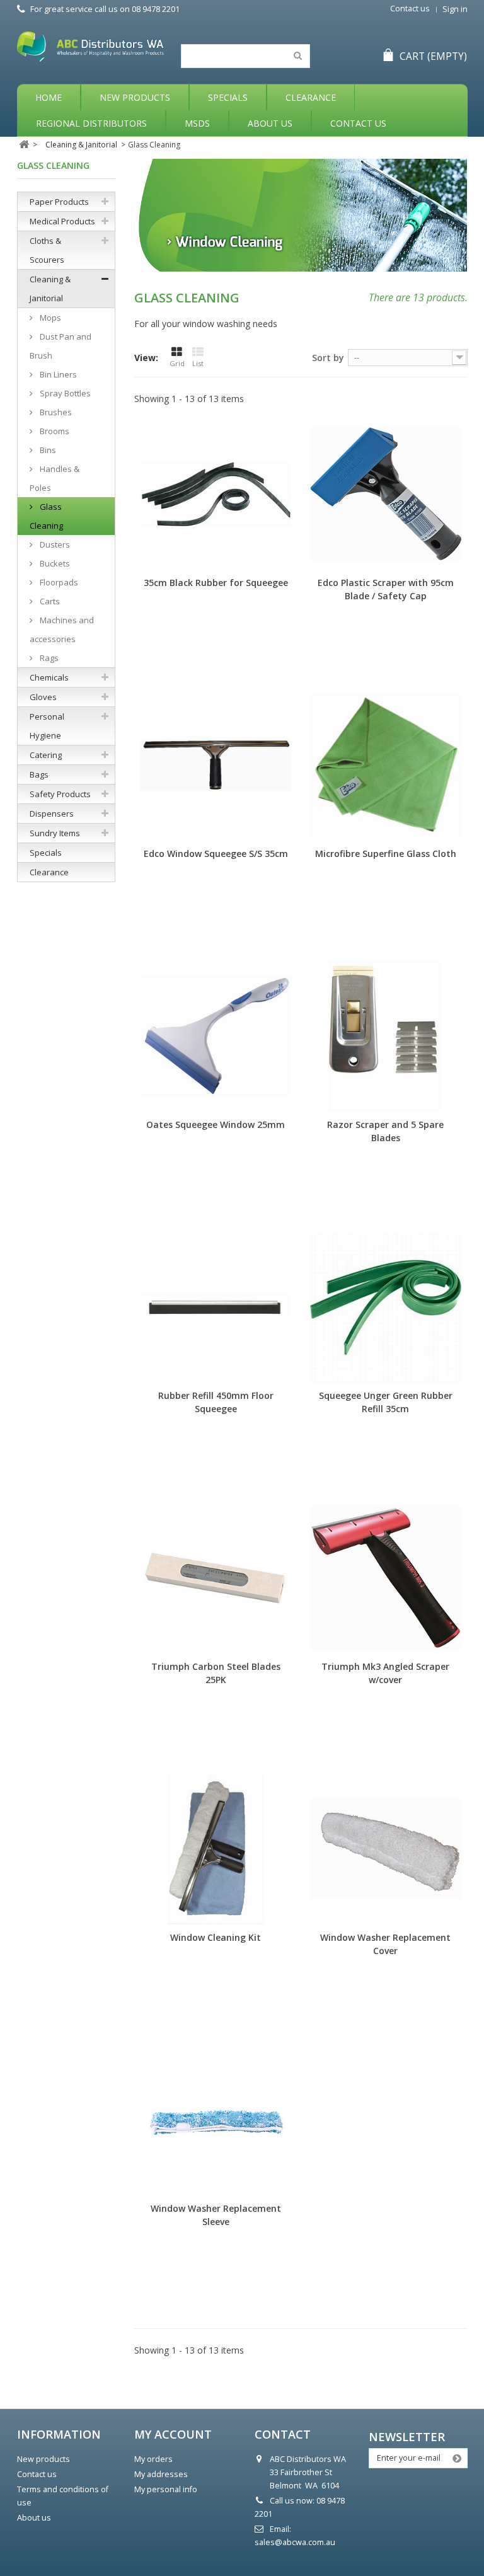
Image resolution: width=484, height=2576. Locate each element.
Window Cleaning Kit (216, 1937)
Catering (46, 755)
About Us (270, 123)
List (198, 363)
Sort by (328, 358)
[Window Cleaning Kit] (216, 1849)
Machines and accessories (62, 630)
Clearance (311, 97)
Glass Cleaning (46, 516)
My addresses (161, 2474)
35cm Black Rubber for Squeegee (216, 583)
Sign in (455, 9)
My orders (153, 2459)
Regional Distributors (91, 123)
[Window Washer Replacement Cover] (385, 1849)
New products (43, 2459)
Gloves (43, 697)
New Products (135, 97)
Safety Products (60, 794)
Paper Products (59, 202)
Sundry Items (55, 833)
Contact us (410, 9)
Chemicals (49, 677)
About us (34, 2518)
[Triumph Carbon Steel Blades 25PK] (216, 1578)
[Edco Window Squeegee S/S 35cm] (216, 765)
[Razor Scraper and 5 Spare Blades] (385, 1036)
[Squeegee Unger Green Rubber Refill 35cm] (385, 1307)
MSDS (197, 123)
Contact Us (358, 123)
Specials (228, 97)
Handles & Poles (55, 478)
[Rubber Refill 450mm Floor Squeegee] (216, 1307)
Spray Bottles (64, 393)
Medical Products (62, 221)
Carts (49, 601)
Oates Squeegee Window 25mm (216, 1124)
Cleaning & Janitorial (50, 289)
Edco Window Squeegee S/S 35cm (216, 854)
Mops (49, 318)
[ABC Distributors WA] (90, 47)
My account (173, 2434)
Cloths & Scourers (47, 250)
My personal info (166, 2489)
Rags (48, 658)
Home (49, 97)
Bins (47, 450)
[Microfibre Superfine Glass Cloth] (385, 765)
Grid (177, 363)
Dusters (54, 544)
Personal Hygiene (47, 726)
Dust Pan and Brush (60, 346)
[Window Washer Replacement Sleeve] (216, 2120)
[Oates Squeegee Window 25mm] (216, 1036)
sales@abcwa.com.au (295, 2542)
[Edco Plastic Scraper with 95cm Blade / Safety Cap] (385, 494)
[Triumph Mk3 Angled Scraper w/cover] (385, 1578)
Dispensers (52, 814)
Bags (39, 774)
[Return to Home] (24, 145)
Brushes (55, 412)
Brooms (54, 431)
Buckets (54, 563)
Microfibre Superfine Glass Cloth (386, 854)
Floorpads (58, 582)
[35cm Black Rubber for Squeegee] (216, 494)
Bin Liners (57, 374)
